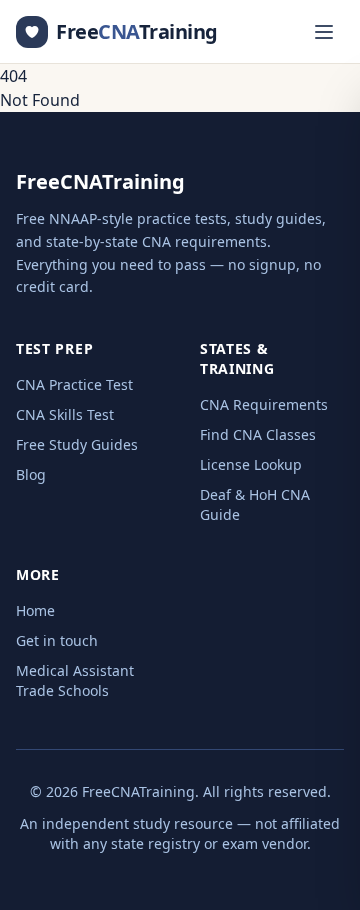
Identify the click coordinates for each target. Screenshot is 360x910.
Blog (31, 474)
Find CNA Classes (258, 434)
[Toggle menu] (324, 32)
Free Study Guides (77, 444)
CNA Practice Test (74, 384)
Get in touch (57, 640)
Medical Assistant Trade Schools (75, 680)
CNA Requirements (264, 404)
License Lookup (251, 464)
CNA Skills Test (65, 414)
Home (35, 610)
